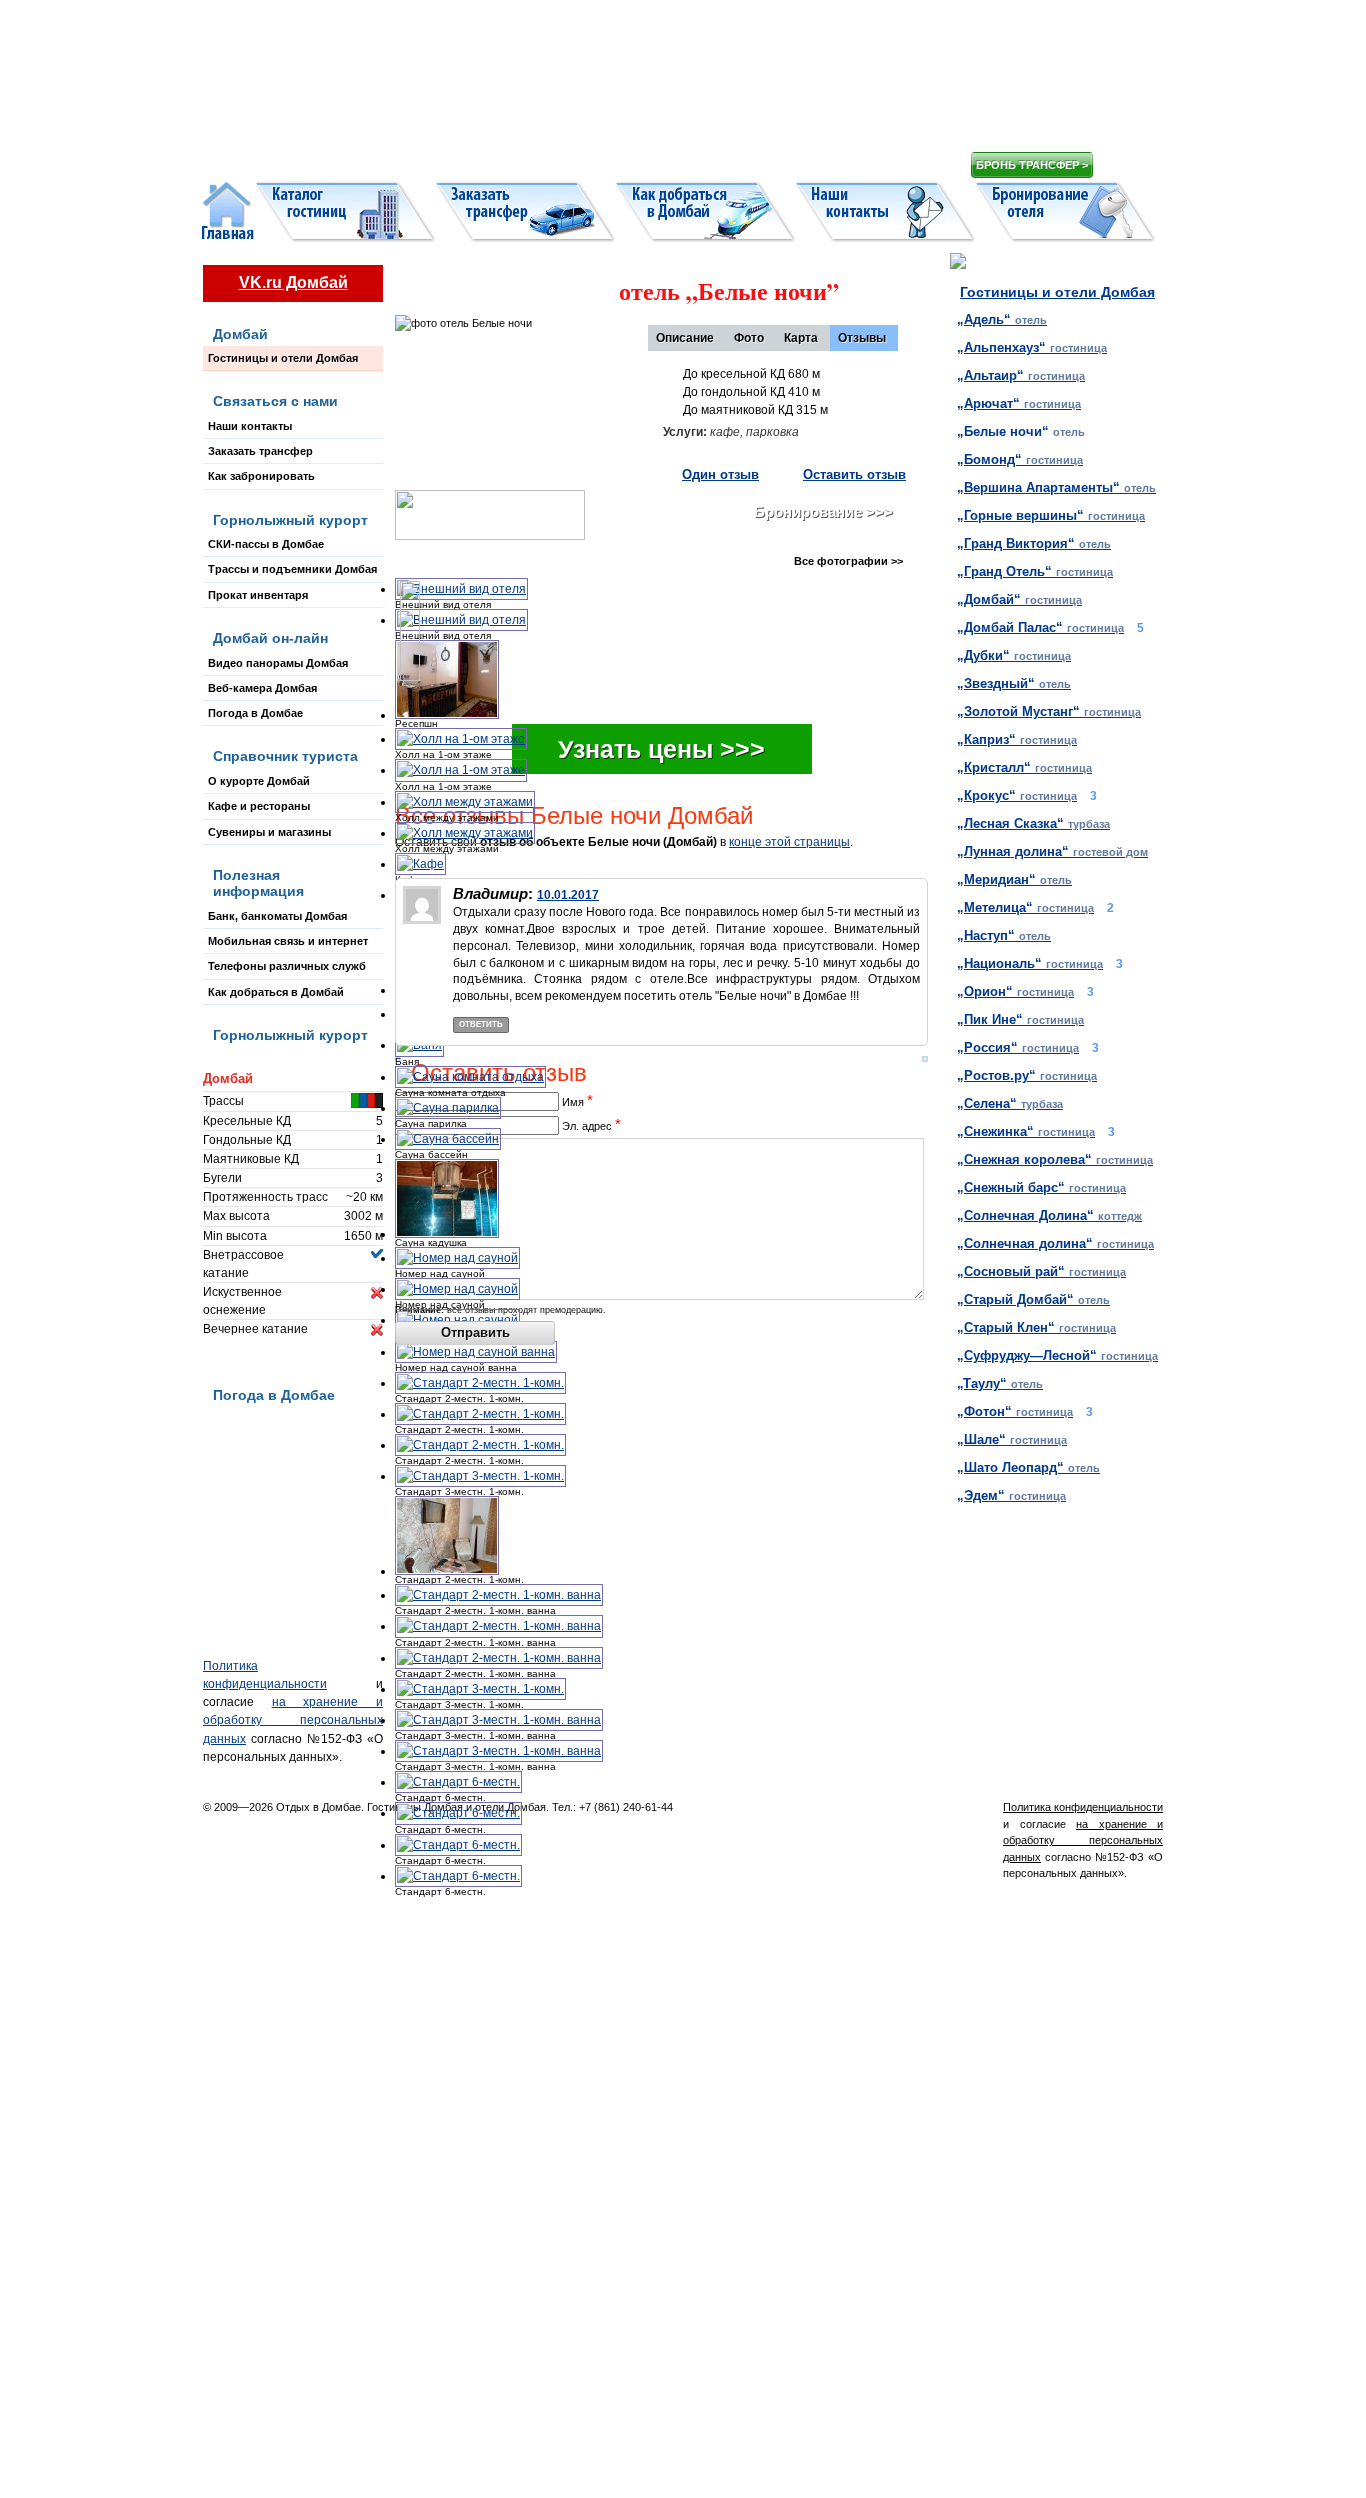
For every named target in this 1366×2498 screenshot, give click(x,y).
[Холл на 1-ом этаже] (461, 739)
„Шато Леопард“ (1028, 1467)
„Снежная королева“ (1055, 1159)
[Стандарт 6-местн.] (458, 1782)
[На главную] (563, 90)
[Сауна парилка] (448, 1108)
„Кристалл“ (1024, 767)
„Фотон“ (1015, 1411)
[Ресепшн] (447, 715)
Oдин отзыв (720, 474)
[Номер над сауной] (457, 1258)
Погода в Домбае (255, 713)
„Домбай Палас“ (1040, 627)
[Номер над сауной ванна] (476, 1352)
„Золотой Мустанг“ (1049, 711)
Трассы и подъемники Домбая (292, 569)
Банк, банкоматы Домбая (277, 916)
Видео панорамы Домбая (278, 663)
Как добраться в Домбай (276, 992)
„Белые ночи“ (1021, 431)
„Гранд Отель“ (1035, 571)
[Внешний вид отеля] (461, 589)
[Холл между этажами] (465, 802)
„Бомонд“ (1020, 459)
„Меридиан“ (1014, 879)
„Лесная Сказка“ (1033, 823)
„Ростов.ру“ (1027, 1075)
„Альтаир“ (1021, 375)
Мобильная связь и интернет (288, 941)
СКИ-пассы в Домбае (266, 544)
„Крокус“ (1017, 795)
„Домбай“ (1019, 599)
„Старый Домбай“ (1033, 1299)
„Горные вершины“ (1051, 515)
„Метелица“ (1025, 907)
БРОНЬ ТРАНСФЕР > (1032, 165)
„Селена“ (1010, 1103)
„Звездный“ (1014, 683)
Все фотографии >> (848, 561)
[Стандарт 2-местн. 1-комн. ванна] (499, 1595)
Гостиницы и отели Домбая (283, 358)
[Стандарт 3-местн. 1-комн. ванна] (499, 1720)
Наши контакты (250, 426)
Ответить (481, 1024)
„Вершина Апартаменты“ (1056, 487)
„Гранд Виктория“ (1034, 543)
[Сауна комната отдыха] (470, 1077)
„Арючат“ (1019, 403)
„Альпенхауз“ (1032, 347)
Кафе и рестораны (259, 806)
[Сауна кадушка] (447, 1234)
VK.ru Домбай (293, 282)
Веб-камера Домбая (262, 688)
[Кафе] (420, 864)
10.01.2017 (568, 895)
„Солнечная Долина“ (1049, 1215)
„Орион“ (1015, 991)
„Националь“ (1030, 963)
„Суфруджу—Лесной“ (1057, 1355)
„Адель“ (1002, 319)
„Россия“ (1018, 1047)
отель (722, 290)
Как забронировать (261, 476)
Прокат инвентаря (258, 595)
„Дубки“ (1014, 655)
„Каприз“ (1017, 739)
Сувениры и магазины (269, 832)
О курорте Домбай (259, 781)
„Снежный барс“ (1041, 1187)
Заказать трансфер (260, 451)
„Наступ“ (1004, 935)
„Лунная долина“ (1052, 851)
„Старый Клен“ (1036, 1327)
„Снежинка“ (1026, 1131)
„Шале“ (1012, 1439)
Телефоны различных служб (287, 966)
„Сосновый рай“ (1041, 1271)
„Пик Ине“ (1020, 1019)
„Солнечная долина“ (1055, 1243)
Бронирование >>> (823, 511)
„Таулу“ (1000, 1383)
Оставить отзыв (854, 474)
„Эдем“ (1011, 1495)
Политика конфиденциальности (1083, 1807)
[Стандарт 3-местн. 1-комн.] (480, 1476)
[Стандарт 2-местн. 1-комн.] (480, 1383)
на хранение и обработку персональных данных (293, 1720)
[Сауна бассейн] (448, 1139)
